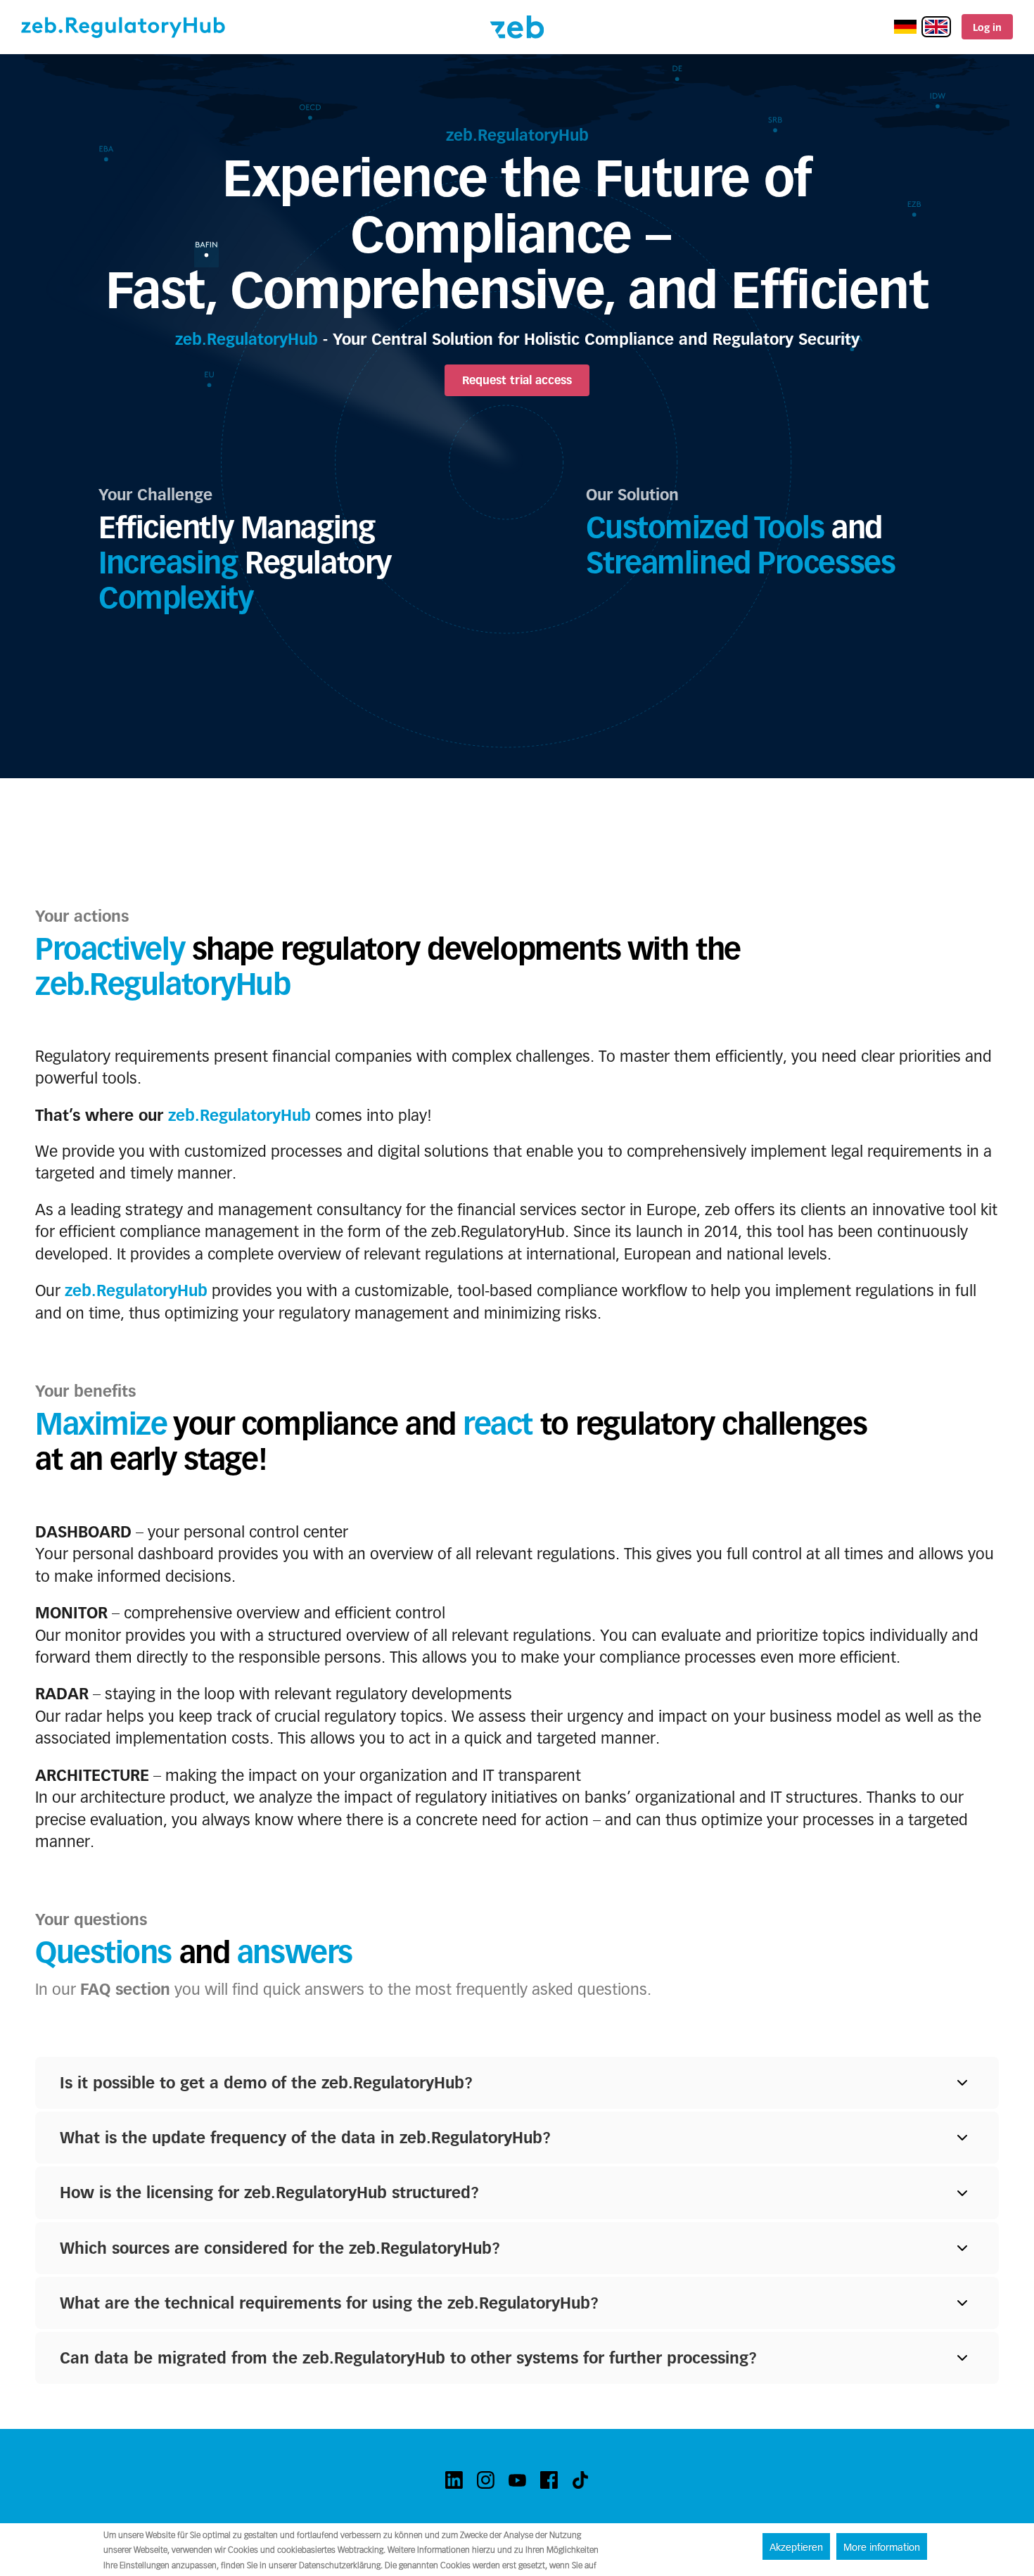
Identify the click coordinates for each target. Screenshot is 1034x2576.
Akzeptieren (796, 2547)
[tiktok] (581, 2480)
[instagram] (486, 2480)
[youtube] (517, 2480)
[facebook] (549, 2480)
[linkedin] (454, 2480)
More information (882, 2547)
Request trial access (517, 380)
